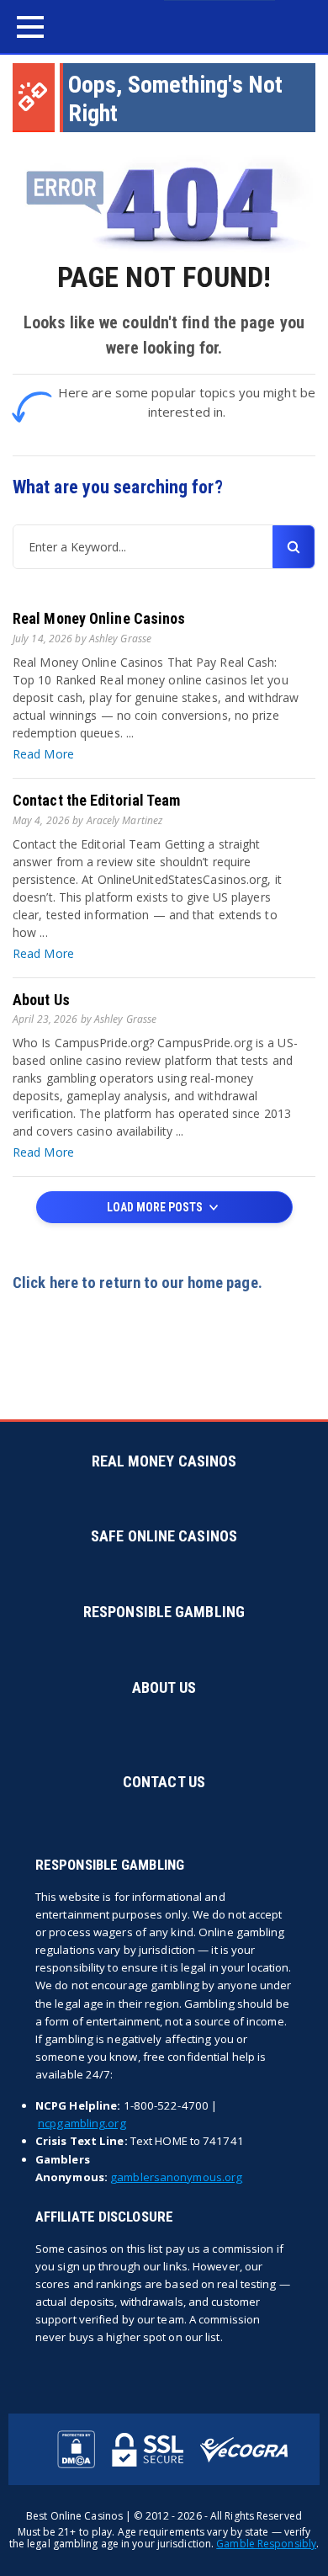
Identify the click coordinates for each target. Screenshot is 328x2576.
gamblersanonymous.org (176, 2177)
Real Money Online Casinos (99, 618)
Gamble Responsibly (266, 2544)
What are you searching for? (118, 487)
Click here (45, 1283)
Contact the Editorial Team (97, 800)
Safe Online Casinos (164, 1536)
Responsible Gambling (164, 1612)
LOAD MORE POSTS (156, 1207)
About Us (41, 1000)
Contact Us (164, 1782)
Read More (43, 754)
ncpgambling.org (82, 2123)
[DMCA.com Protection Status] (76, 2449)
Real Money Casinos (164, 1461)
